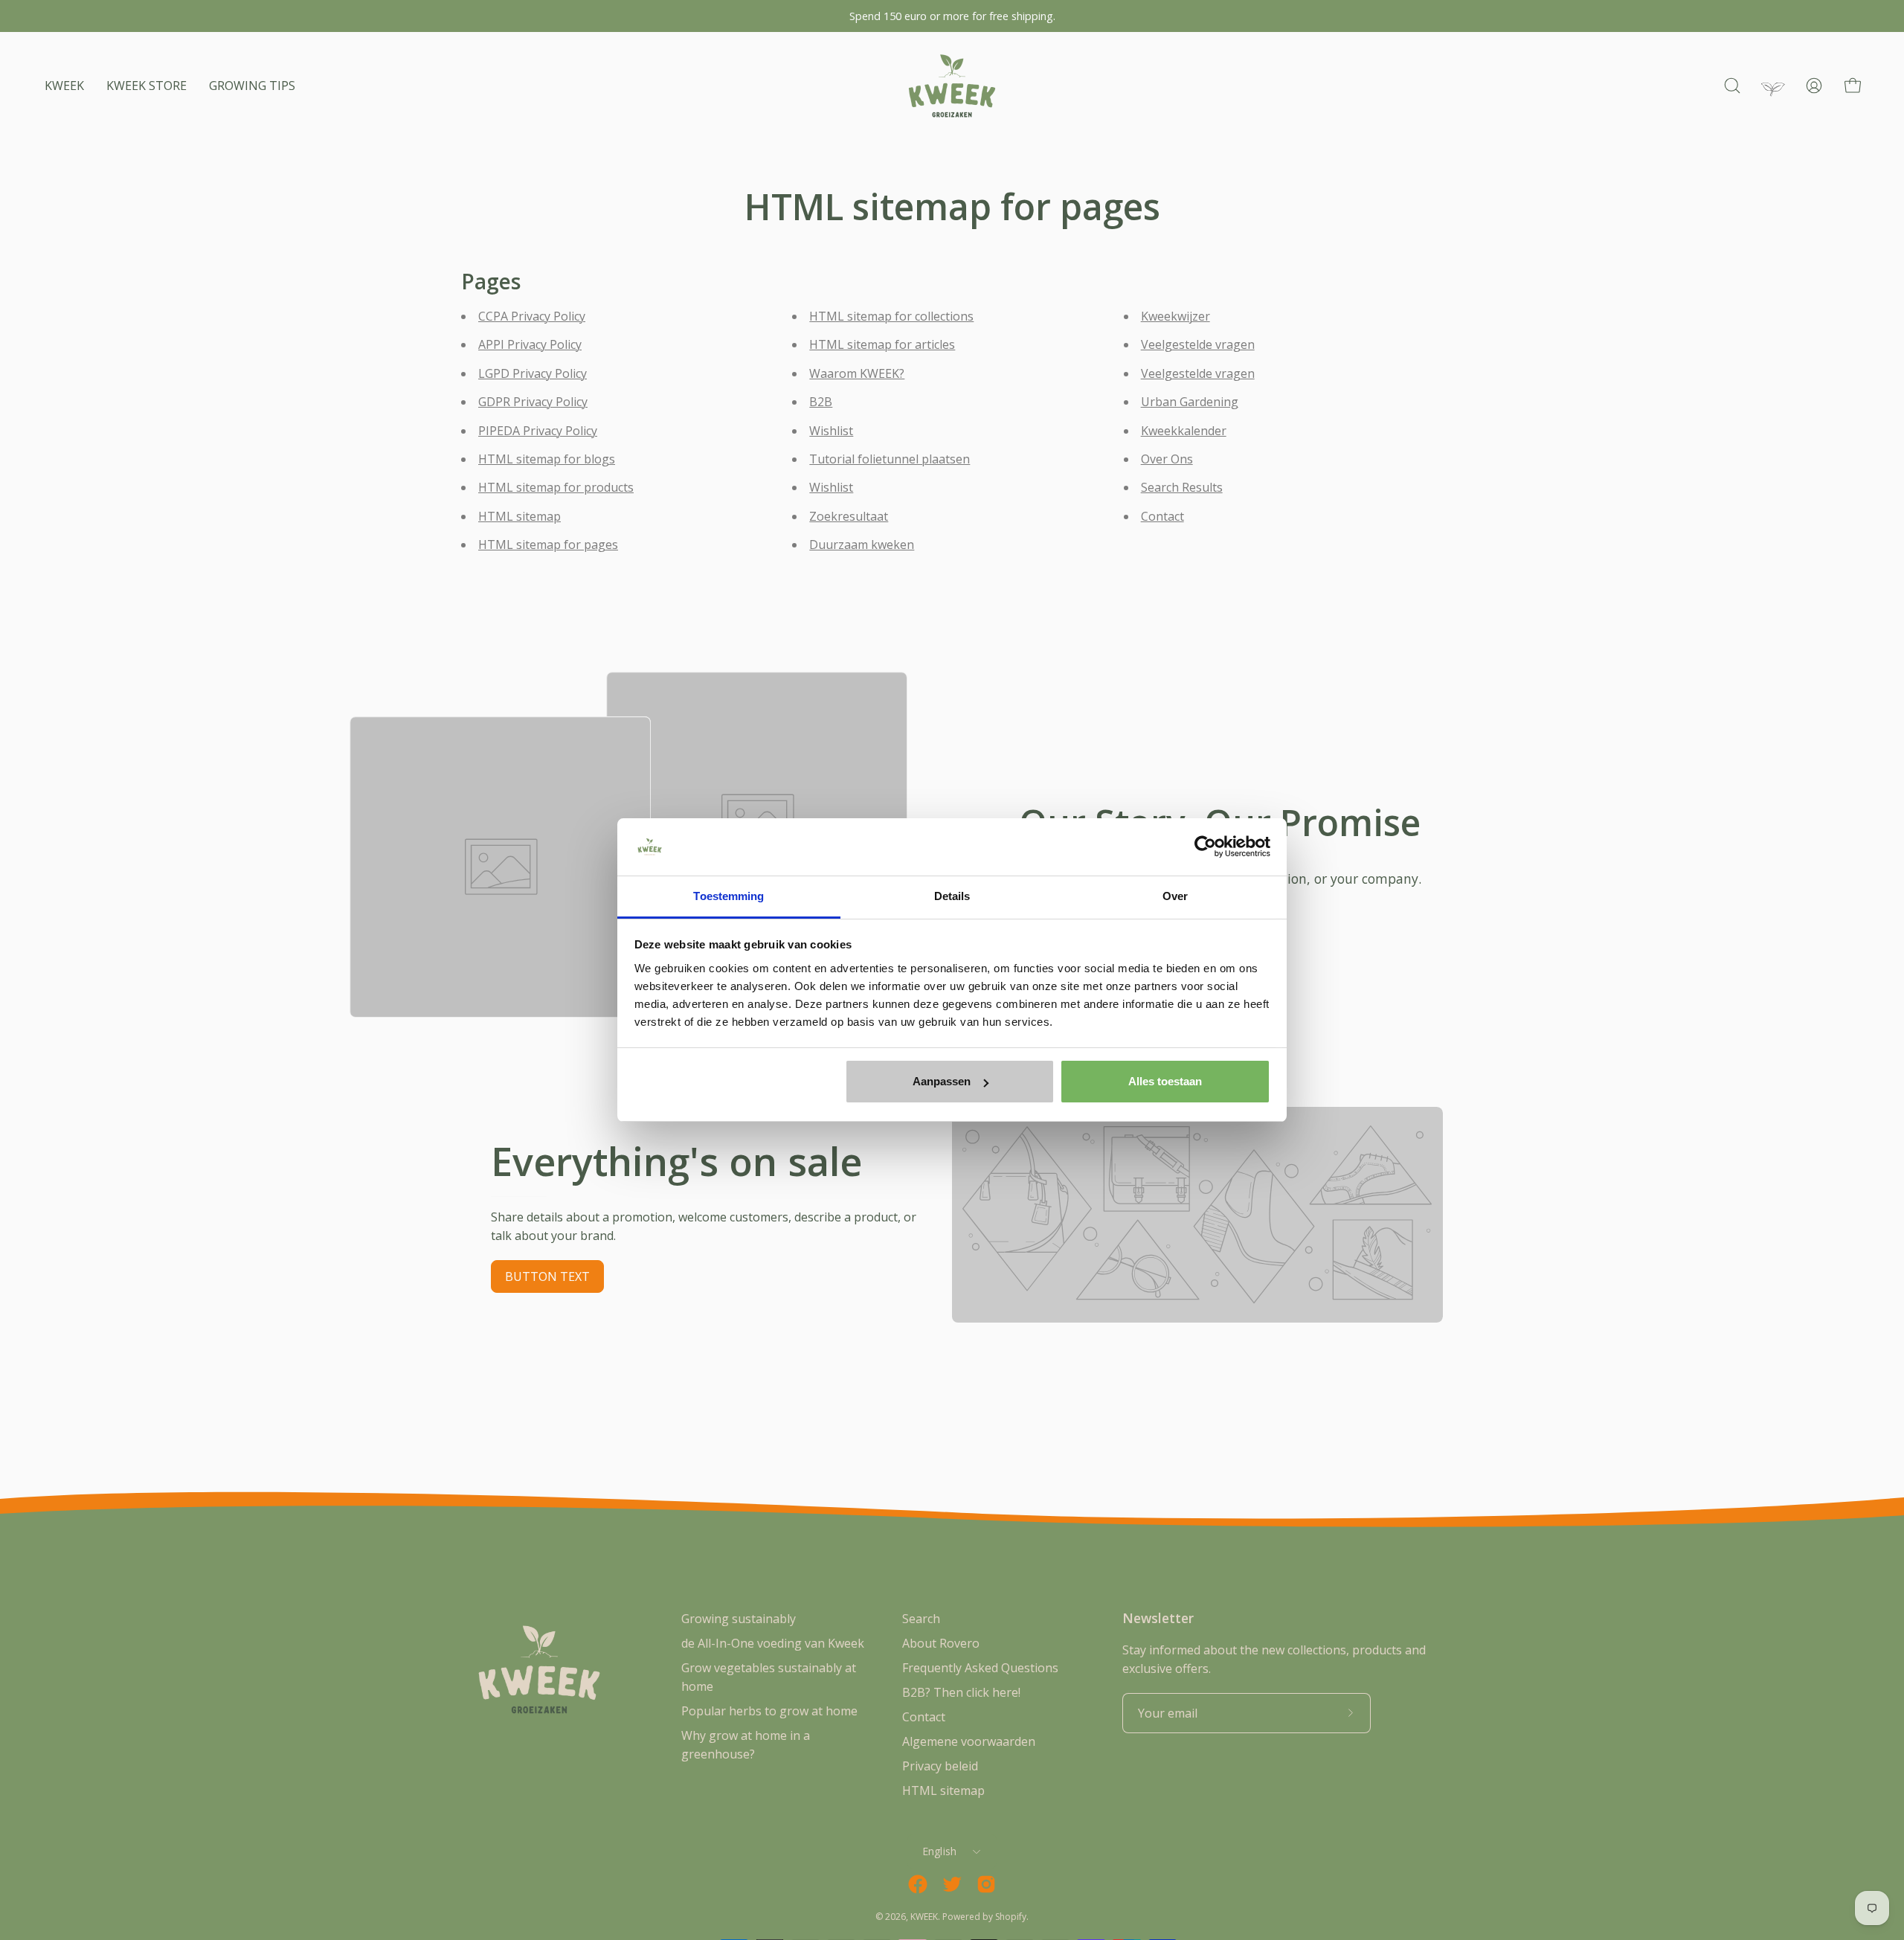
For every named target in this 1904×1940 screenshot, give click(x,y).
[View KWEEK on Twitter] (952, 1884)
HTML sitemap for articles (882, 344)
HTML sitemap (520, 516)
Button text (547, 1276)
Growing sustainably (739, 1619)
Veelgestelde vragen (1198, 344)
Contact (1162, 516)
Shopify (1011, 1917)
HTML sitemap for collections (891, 316)
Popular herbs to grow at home (769, 1711)
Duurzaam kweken (862, 545)
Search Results (1182, 487)
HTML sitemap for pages (548, 545)
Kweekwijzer (1175, 316)
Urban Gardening (1190, 402)
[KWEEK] (952, 86)
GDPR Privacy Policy (533, 402)
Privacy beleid (940, 1766)
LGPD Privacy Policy (533, 373)
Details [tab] (952, 896)
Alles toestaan (1165, 1081)
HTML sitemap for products (556, 487)
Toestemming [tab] (729, 896)
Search (921, 1619)
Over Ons (1167, 459)
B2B (821, 402)
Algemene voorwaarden (969, 1741)
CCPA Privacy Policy (532, 316)
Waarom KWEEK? (857, 373)
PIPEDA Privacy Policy (538, 431)
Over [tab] (1175, 896)
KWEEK (924, 1917)
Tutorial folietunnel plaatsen (890, 459)
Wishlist (831, 431)
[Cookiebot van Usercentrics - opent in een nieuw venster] (1205, 847)
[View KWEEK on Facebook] (918, 1884)
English (940, 1851)
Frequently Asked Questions (980, 1668)
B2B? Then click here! (961, 1692)
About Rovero (941, 1643)
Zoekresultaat (849, 516)
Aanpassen (942, 1081)
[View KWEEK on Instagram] (986, 1884)
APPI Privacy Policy (530, 344)
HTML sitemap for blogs (547, 459)
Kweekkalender (1184, 431)
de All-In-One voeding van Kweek (773, 1643)
